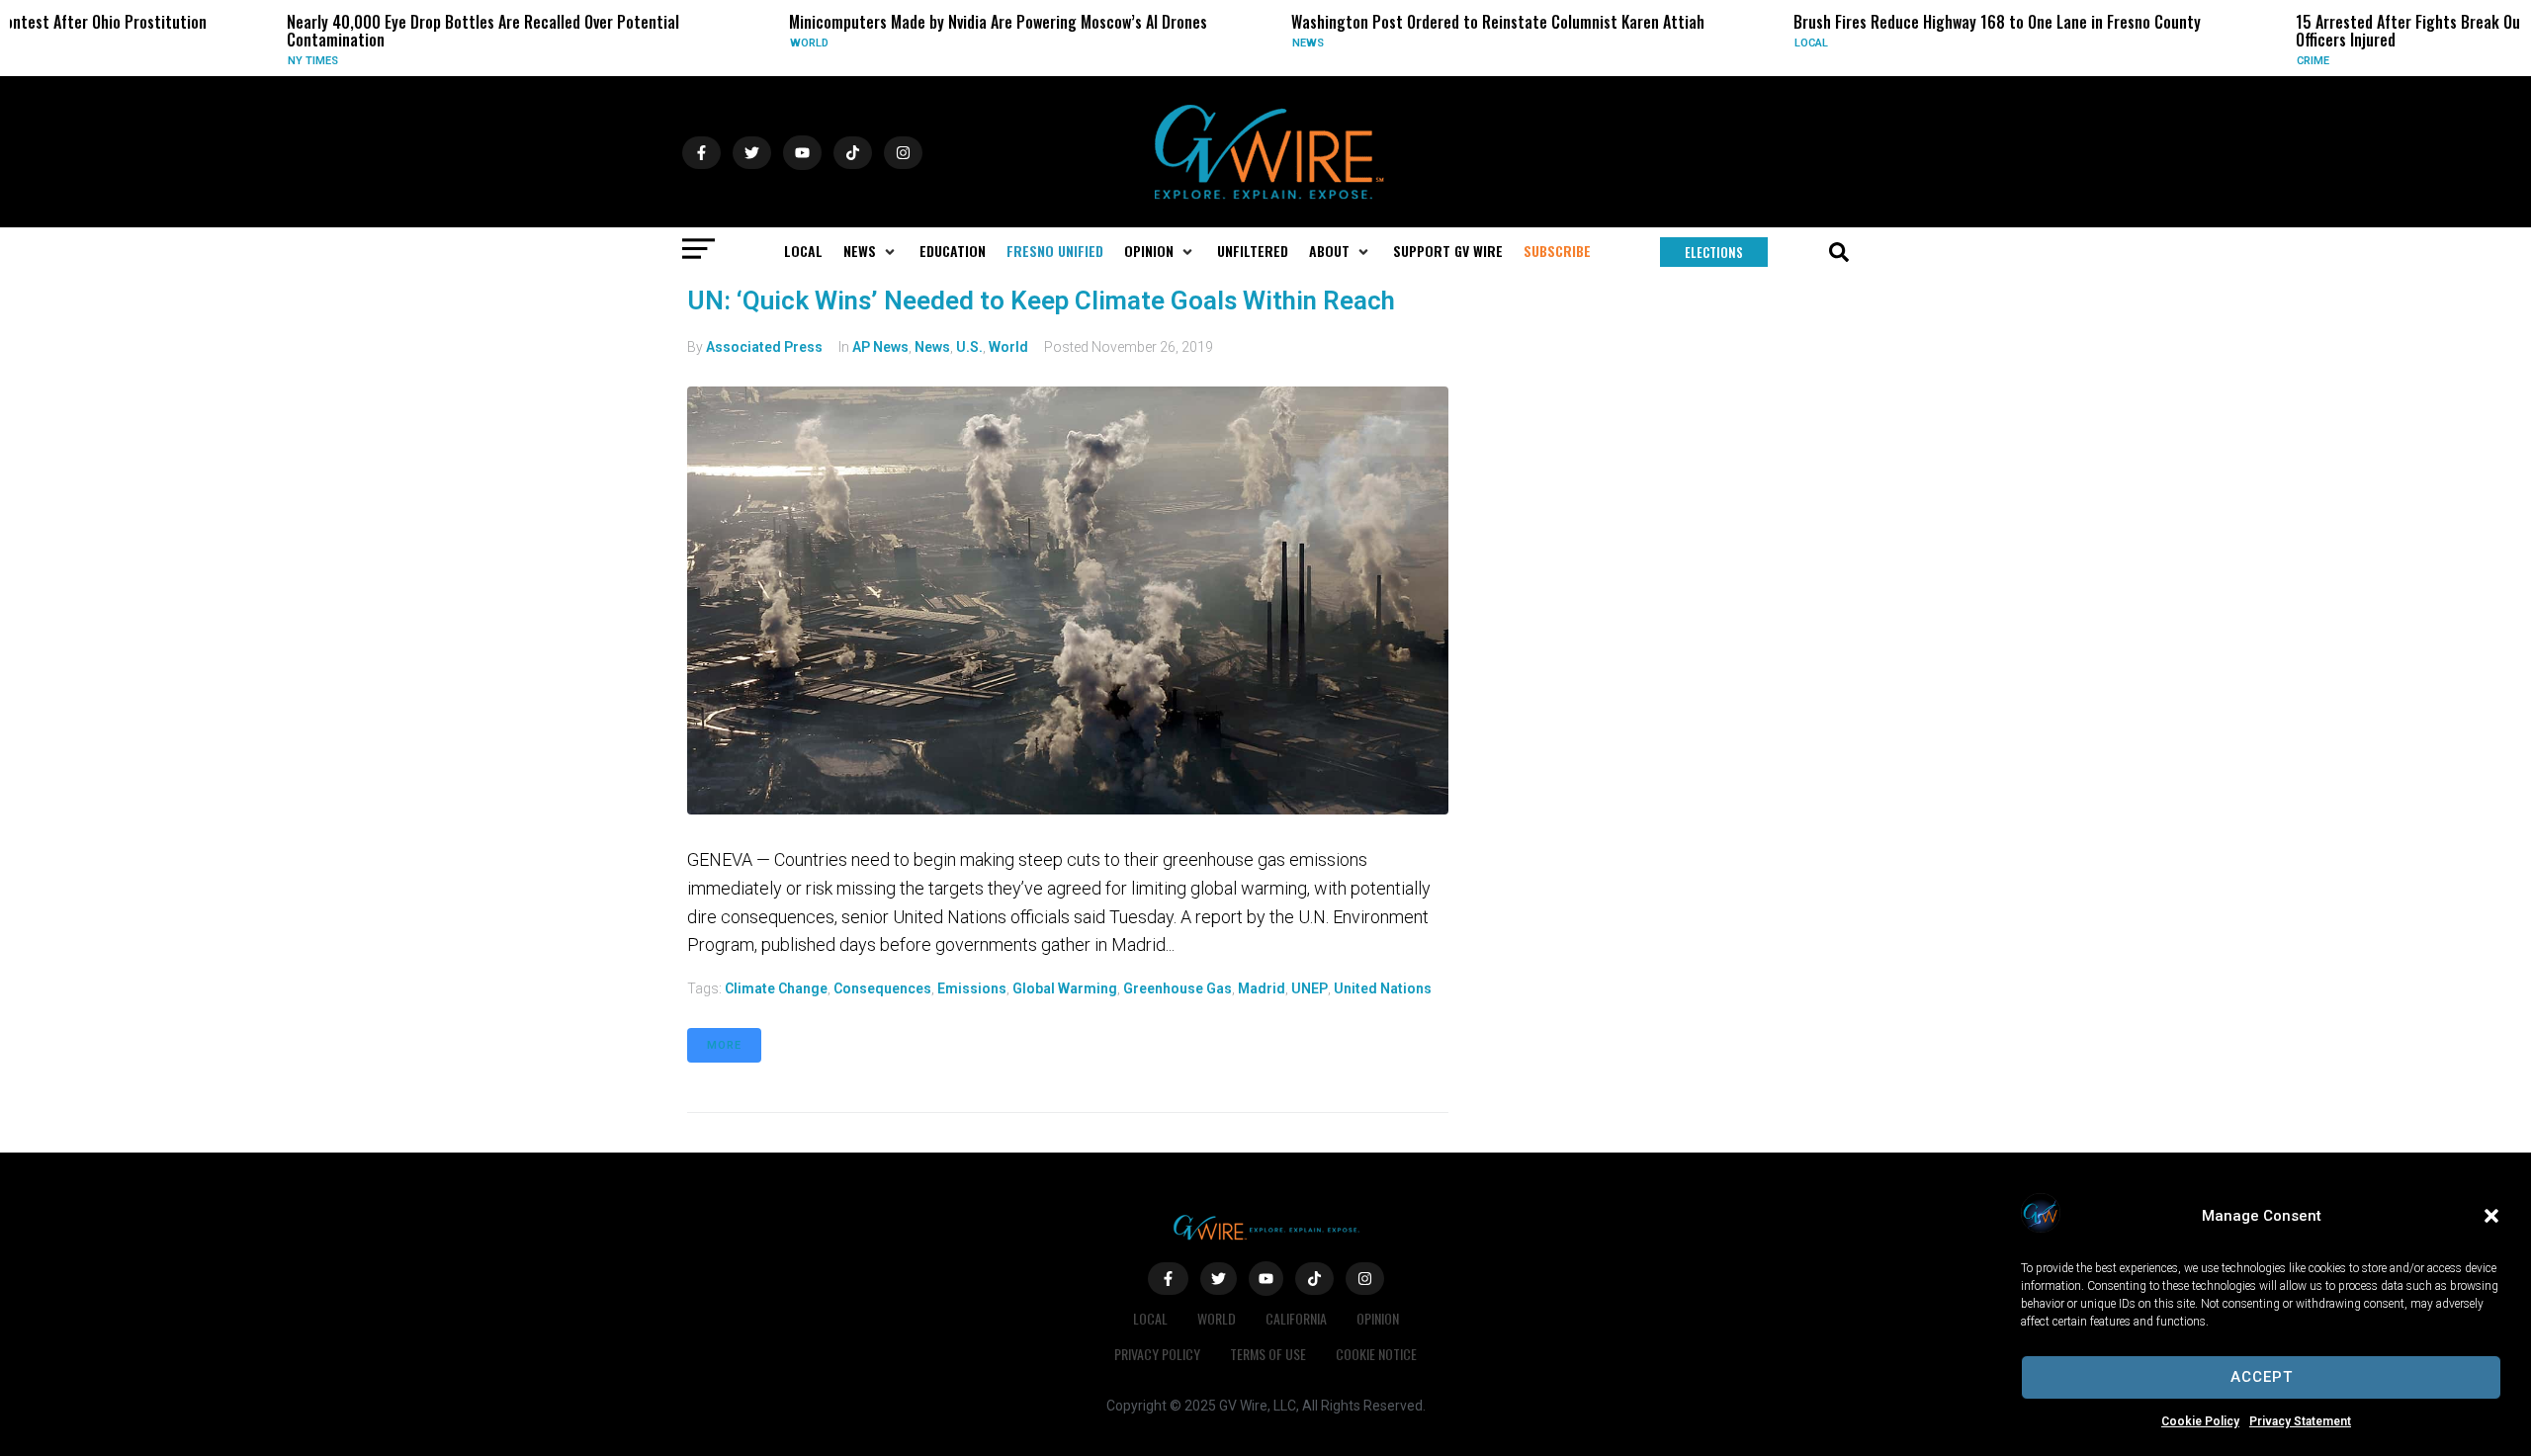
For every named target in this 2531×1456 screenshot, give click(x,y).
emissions (972, 988)
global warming (1065, 988)
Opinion (1378, 1318)
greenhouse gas (1178, 988)
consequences (882, 988)
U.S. (969, 347)
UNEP (1309, 988)
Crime (2186, 61)
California (1296, 1318)
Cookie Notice (1376, 1354)
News (1181, 43)
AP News (880, 347)
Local (1685, 43)
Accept (2262, 1377)
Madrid (1262, 988)
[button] (2491, 1216)
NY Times (186, 61)
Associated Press (764, 347)
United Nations (1383, 988)
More (724, 1045)
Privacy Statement (2300, 1421)
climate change (776, 988)
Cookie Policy (2200, 1421)
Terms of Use (1268, 1354)
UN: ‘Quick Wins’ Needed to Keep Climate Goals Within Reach (1041, 300)
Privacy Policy (1157, 1354)
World (683, 43)
